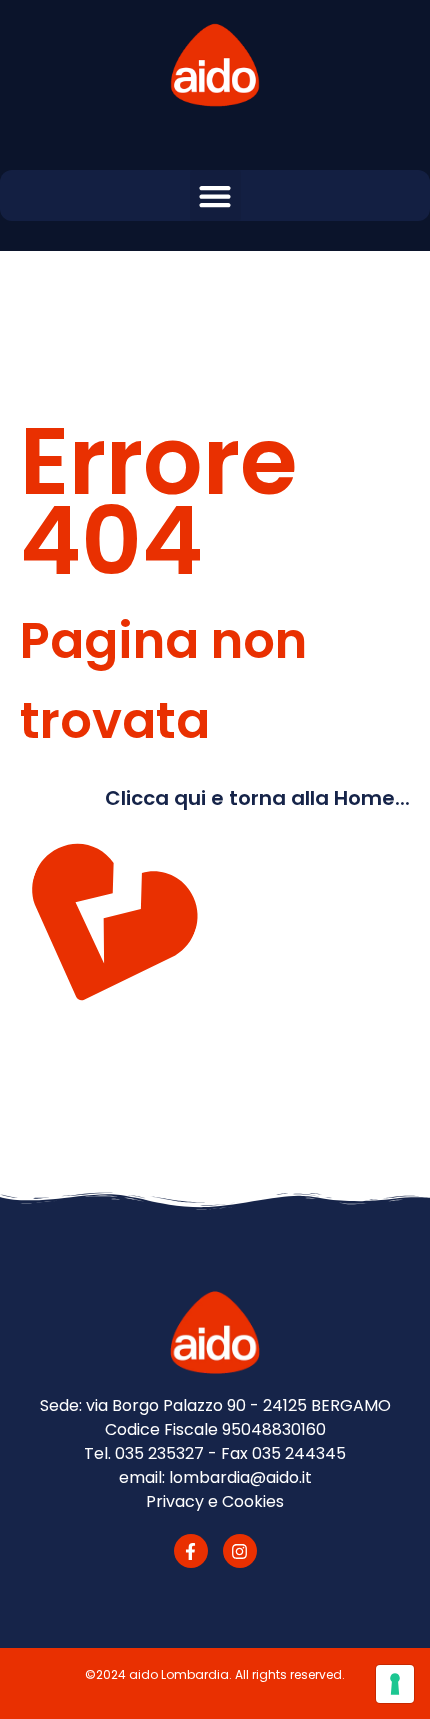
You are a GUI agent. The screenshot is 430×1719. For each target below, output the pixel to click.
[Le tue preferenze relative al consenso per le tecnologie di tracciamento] (395, 1684)
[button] (215, 195)
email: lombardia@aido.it (215, 1477)
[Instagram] (240, 1551)
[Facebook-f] (191, 1551)
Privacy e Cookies (215, 1501)
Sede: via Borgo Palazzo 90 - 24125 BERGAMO (215, 1405)
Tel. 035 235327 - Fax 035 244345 (215, 1453)
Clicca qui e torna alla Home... (257, 798)
